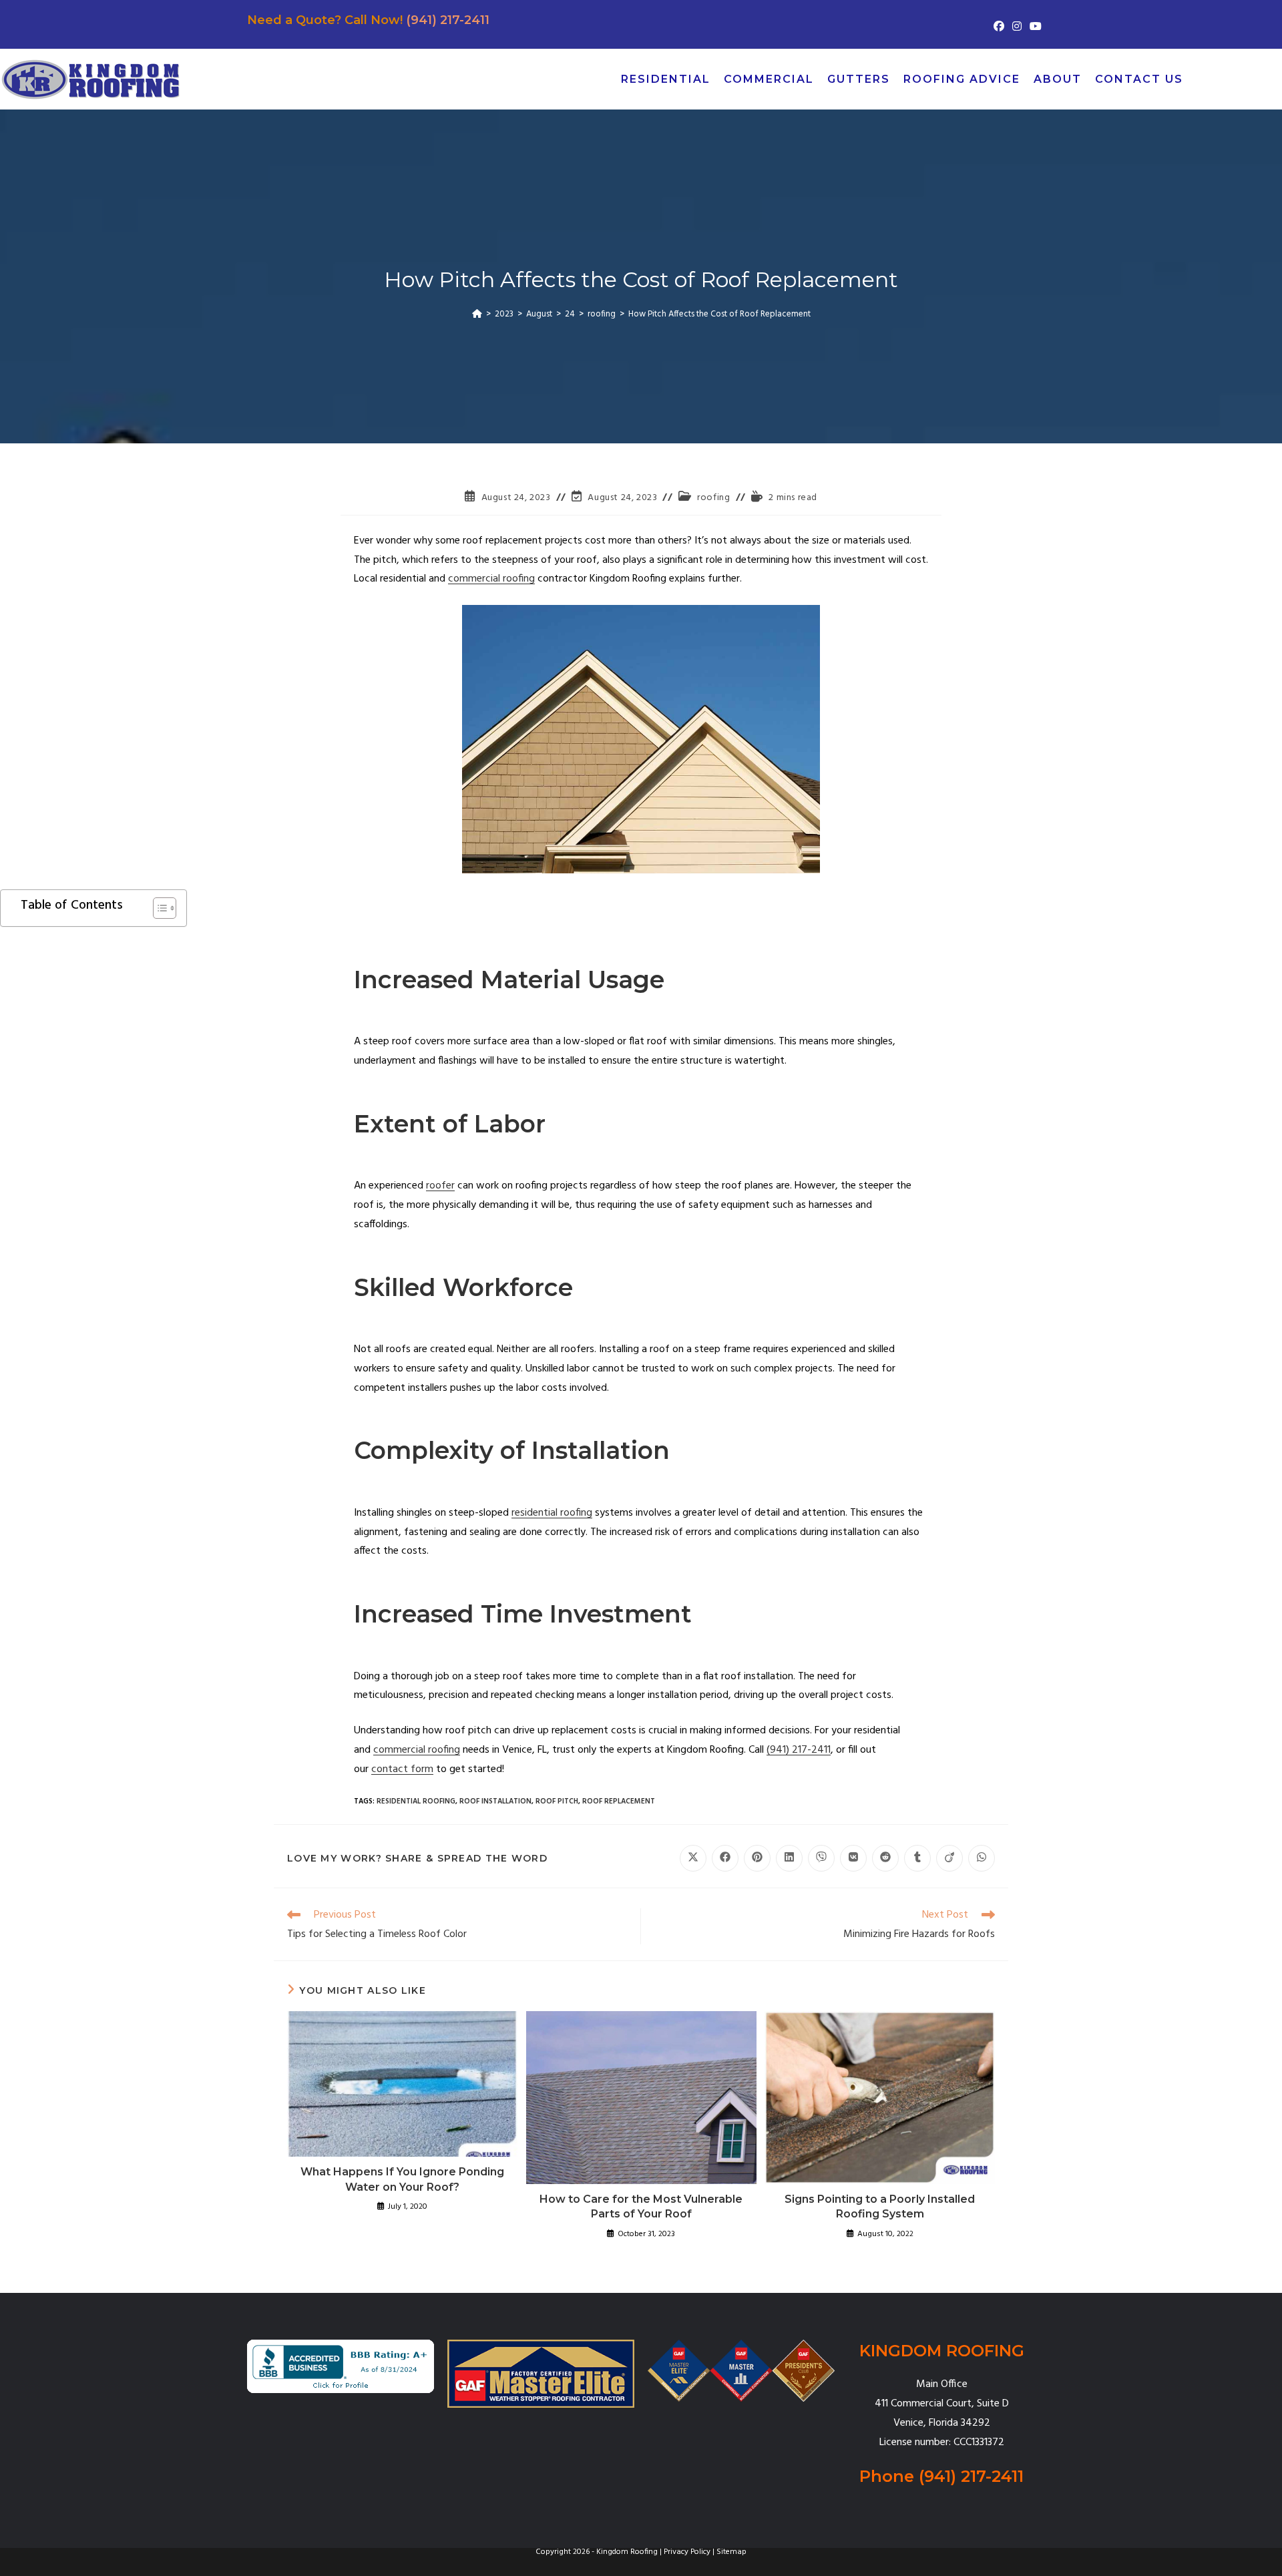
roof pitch (557, 1801)
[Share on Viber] (821, 1858)
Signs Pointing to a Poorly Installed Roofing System (880, 2206)
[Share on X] (693, 1858)
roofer (440, 1186)
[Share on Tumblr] (917, 1858)
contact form (402, 1769)
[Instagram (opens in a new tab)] (1017, 27)
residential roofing (552, 1513)
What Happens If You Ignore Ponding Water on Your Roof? (402, 2179)
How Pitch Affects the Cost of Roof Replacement (719, 314)
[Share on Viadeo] (949, 1858)
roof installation (495, 1801)
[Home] (477, 314)
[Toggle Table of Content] (158, 908)
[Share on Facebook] (725, 1858)
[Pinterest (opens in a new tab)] (1254, 79)
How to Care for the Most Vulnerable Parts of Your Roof (641, 2206)
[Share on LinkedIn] (789, 1858)
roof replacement (619, 1801)
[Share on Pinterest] (757, 1858)
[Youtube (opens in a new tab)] (1034, 27)
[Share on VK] (853, 1858)
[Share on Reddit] (885, 1858)
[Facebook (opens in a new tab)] (999, 27)
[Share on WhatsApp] (982, 1858)
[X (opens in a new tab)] (1207, 79)
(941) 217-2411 (448, 20)
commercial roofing (491, 579)
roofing (713, 498)
